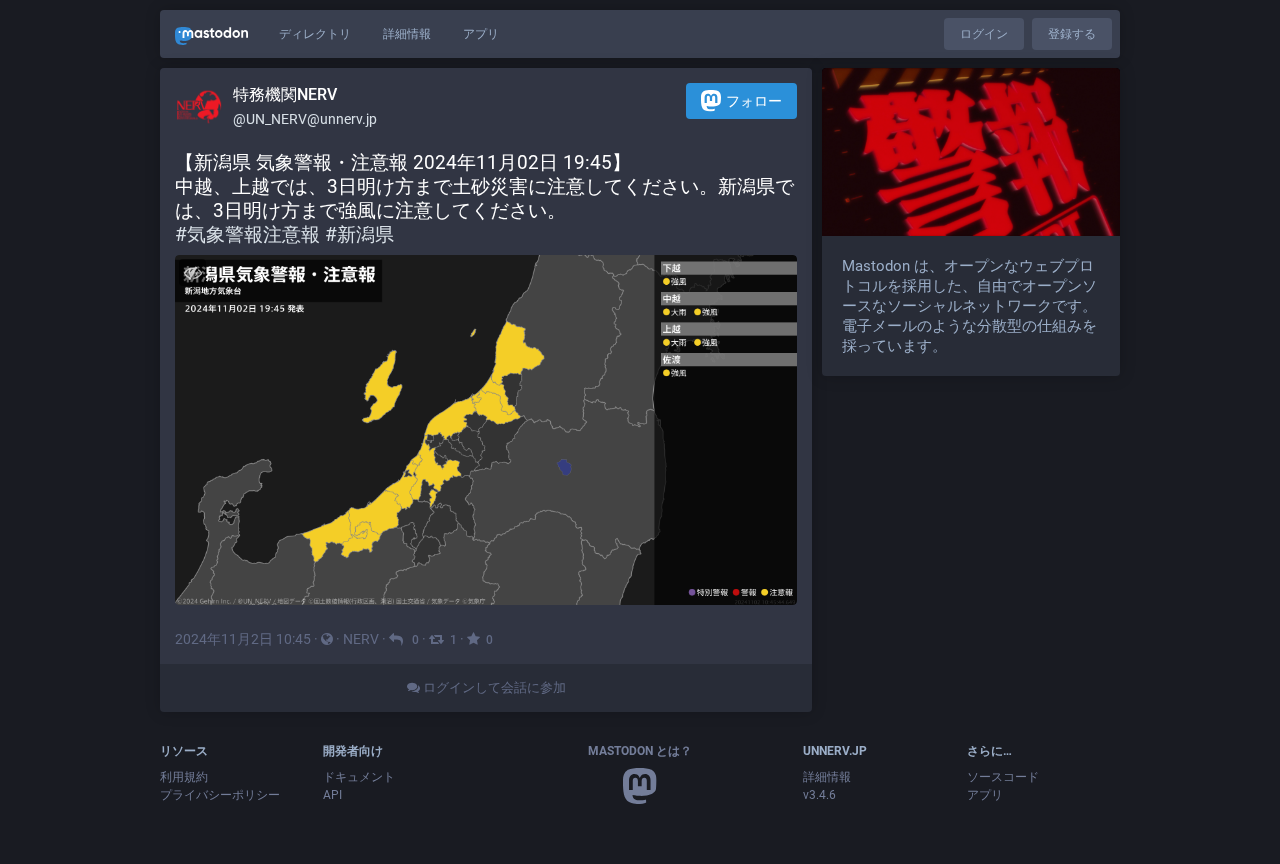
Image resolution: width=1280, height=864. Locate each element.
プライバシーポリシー (220, 795)
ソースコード (1003, 777)
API (332, 795)
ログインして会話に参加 (493, 687)
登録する (1072, 34)
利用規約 (184, 777)
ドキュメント (359, 777)
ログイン (984, 34)
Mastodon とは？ (640, 751)
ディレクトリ (315, 34)
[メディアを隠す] (192, 272)
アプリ (481, 34)
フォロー (754, 101)
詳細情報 (407, 34)
